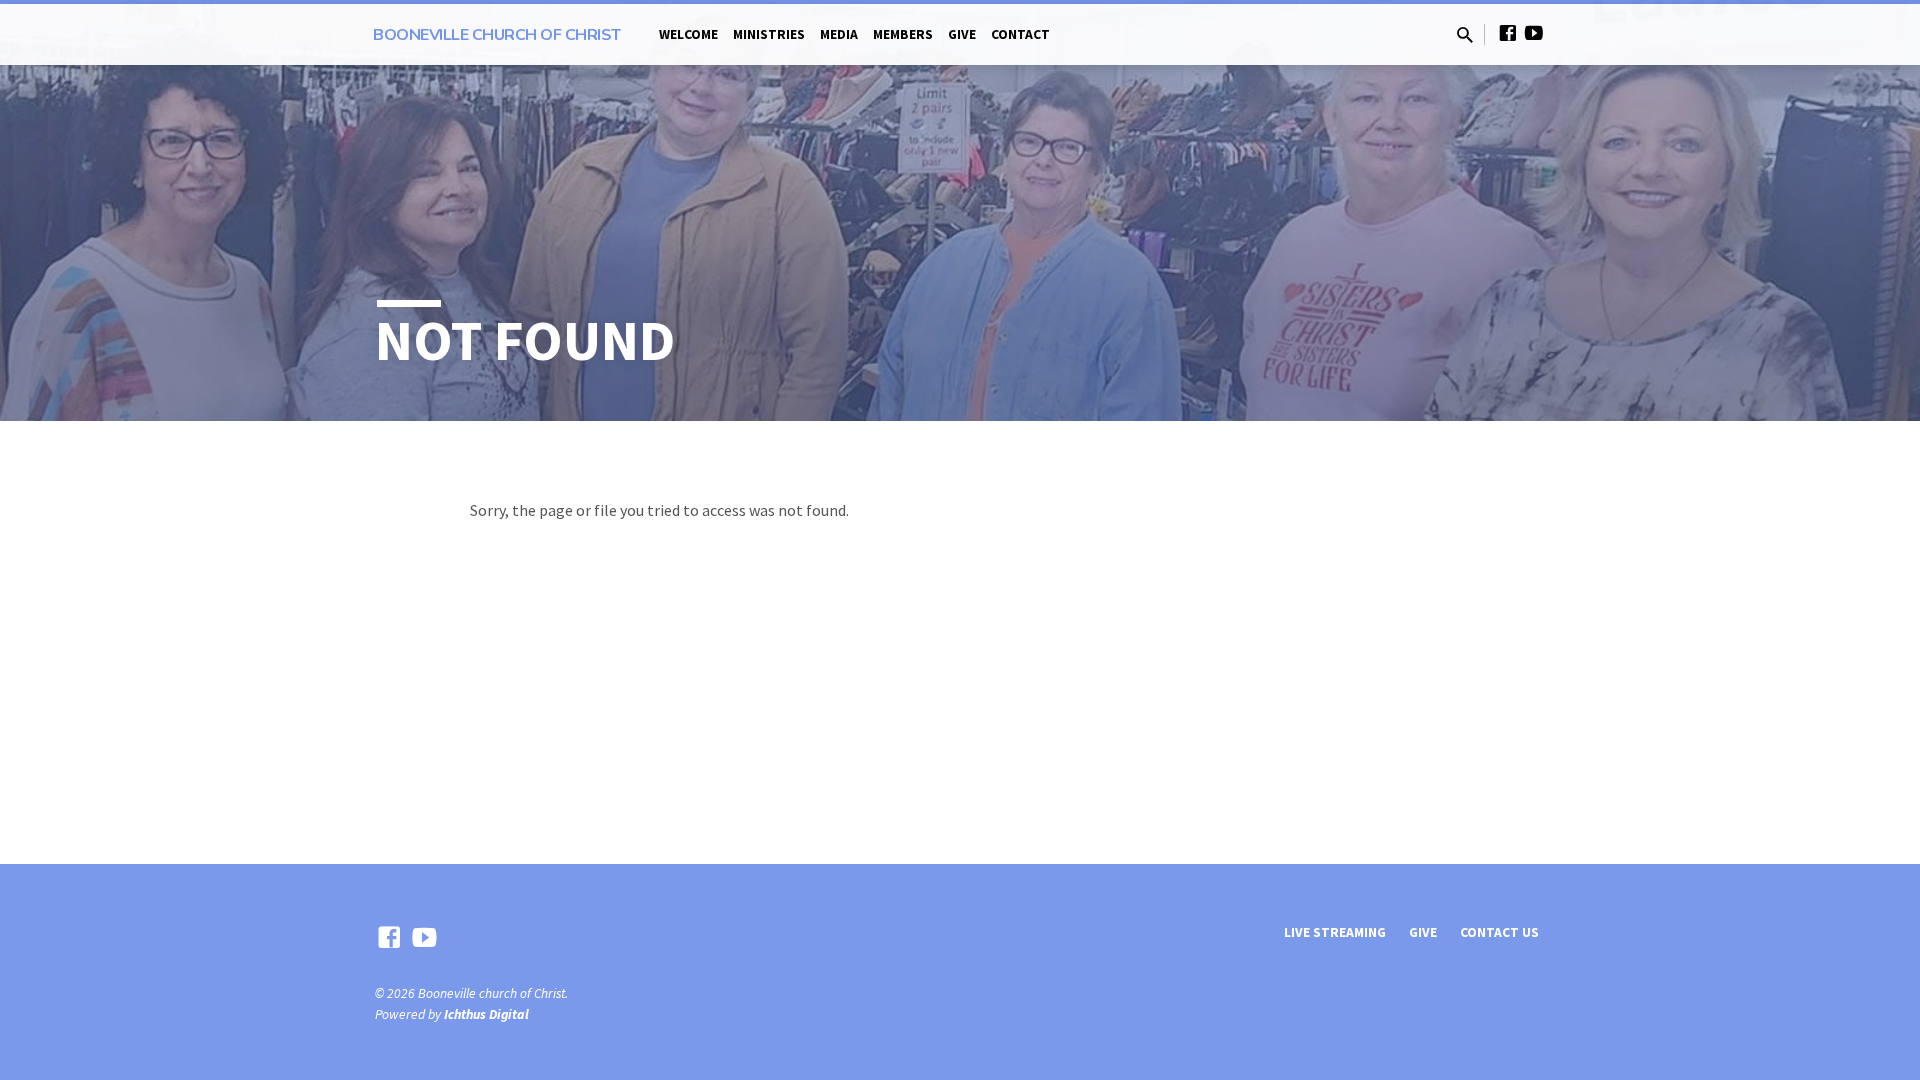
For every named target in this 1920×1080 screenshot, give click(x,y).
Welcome (688, 34)
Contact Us (1499, 932)
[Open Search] (1465, 35)
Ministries (769, 34)
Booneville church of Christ (497, 35)
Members (903, 34)
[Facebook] (1508, 33)
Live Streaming (1335, 932)
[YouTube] (1534, 33)
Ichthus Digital (486, 1014)
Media (839, 34)
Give (962, 34)
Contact (1020, 34)
